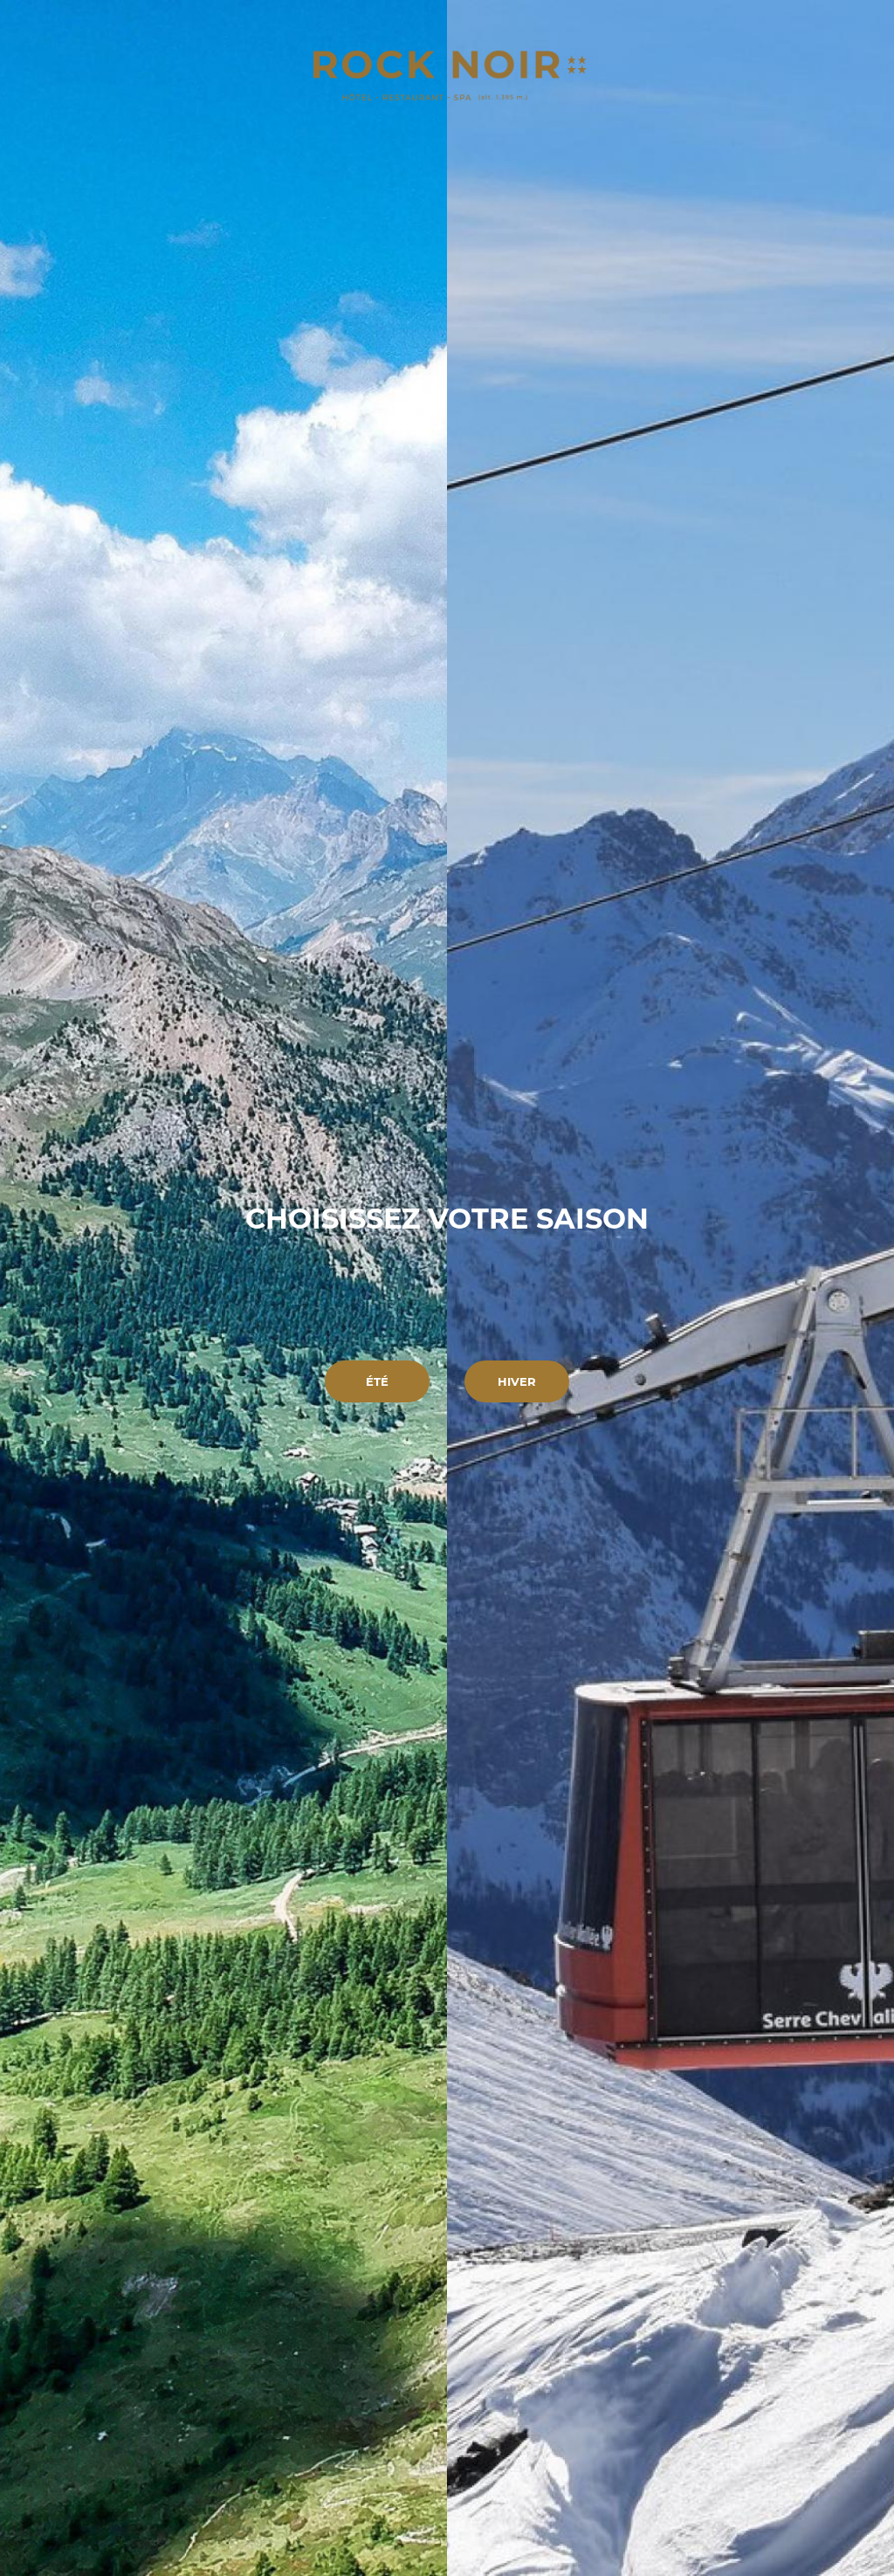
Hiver (517, 1381)
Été (377, 1381)
